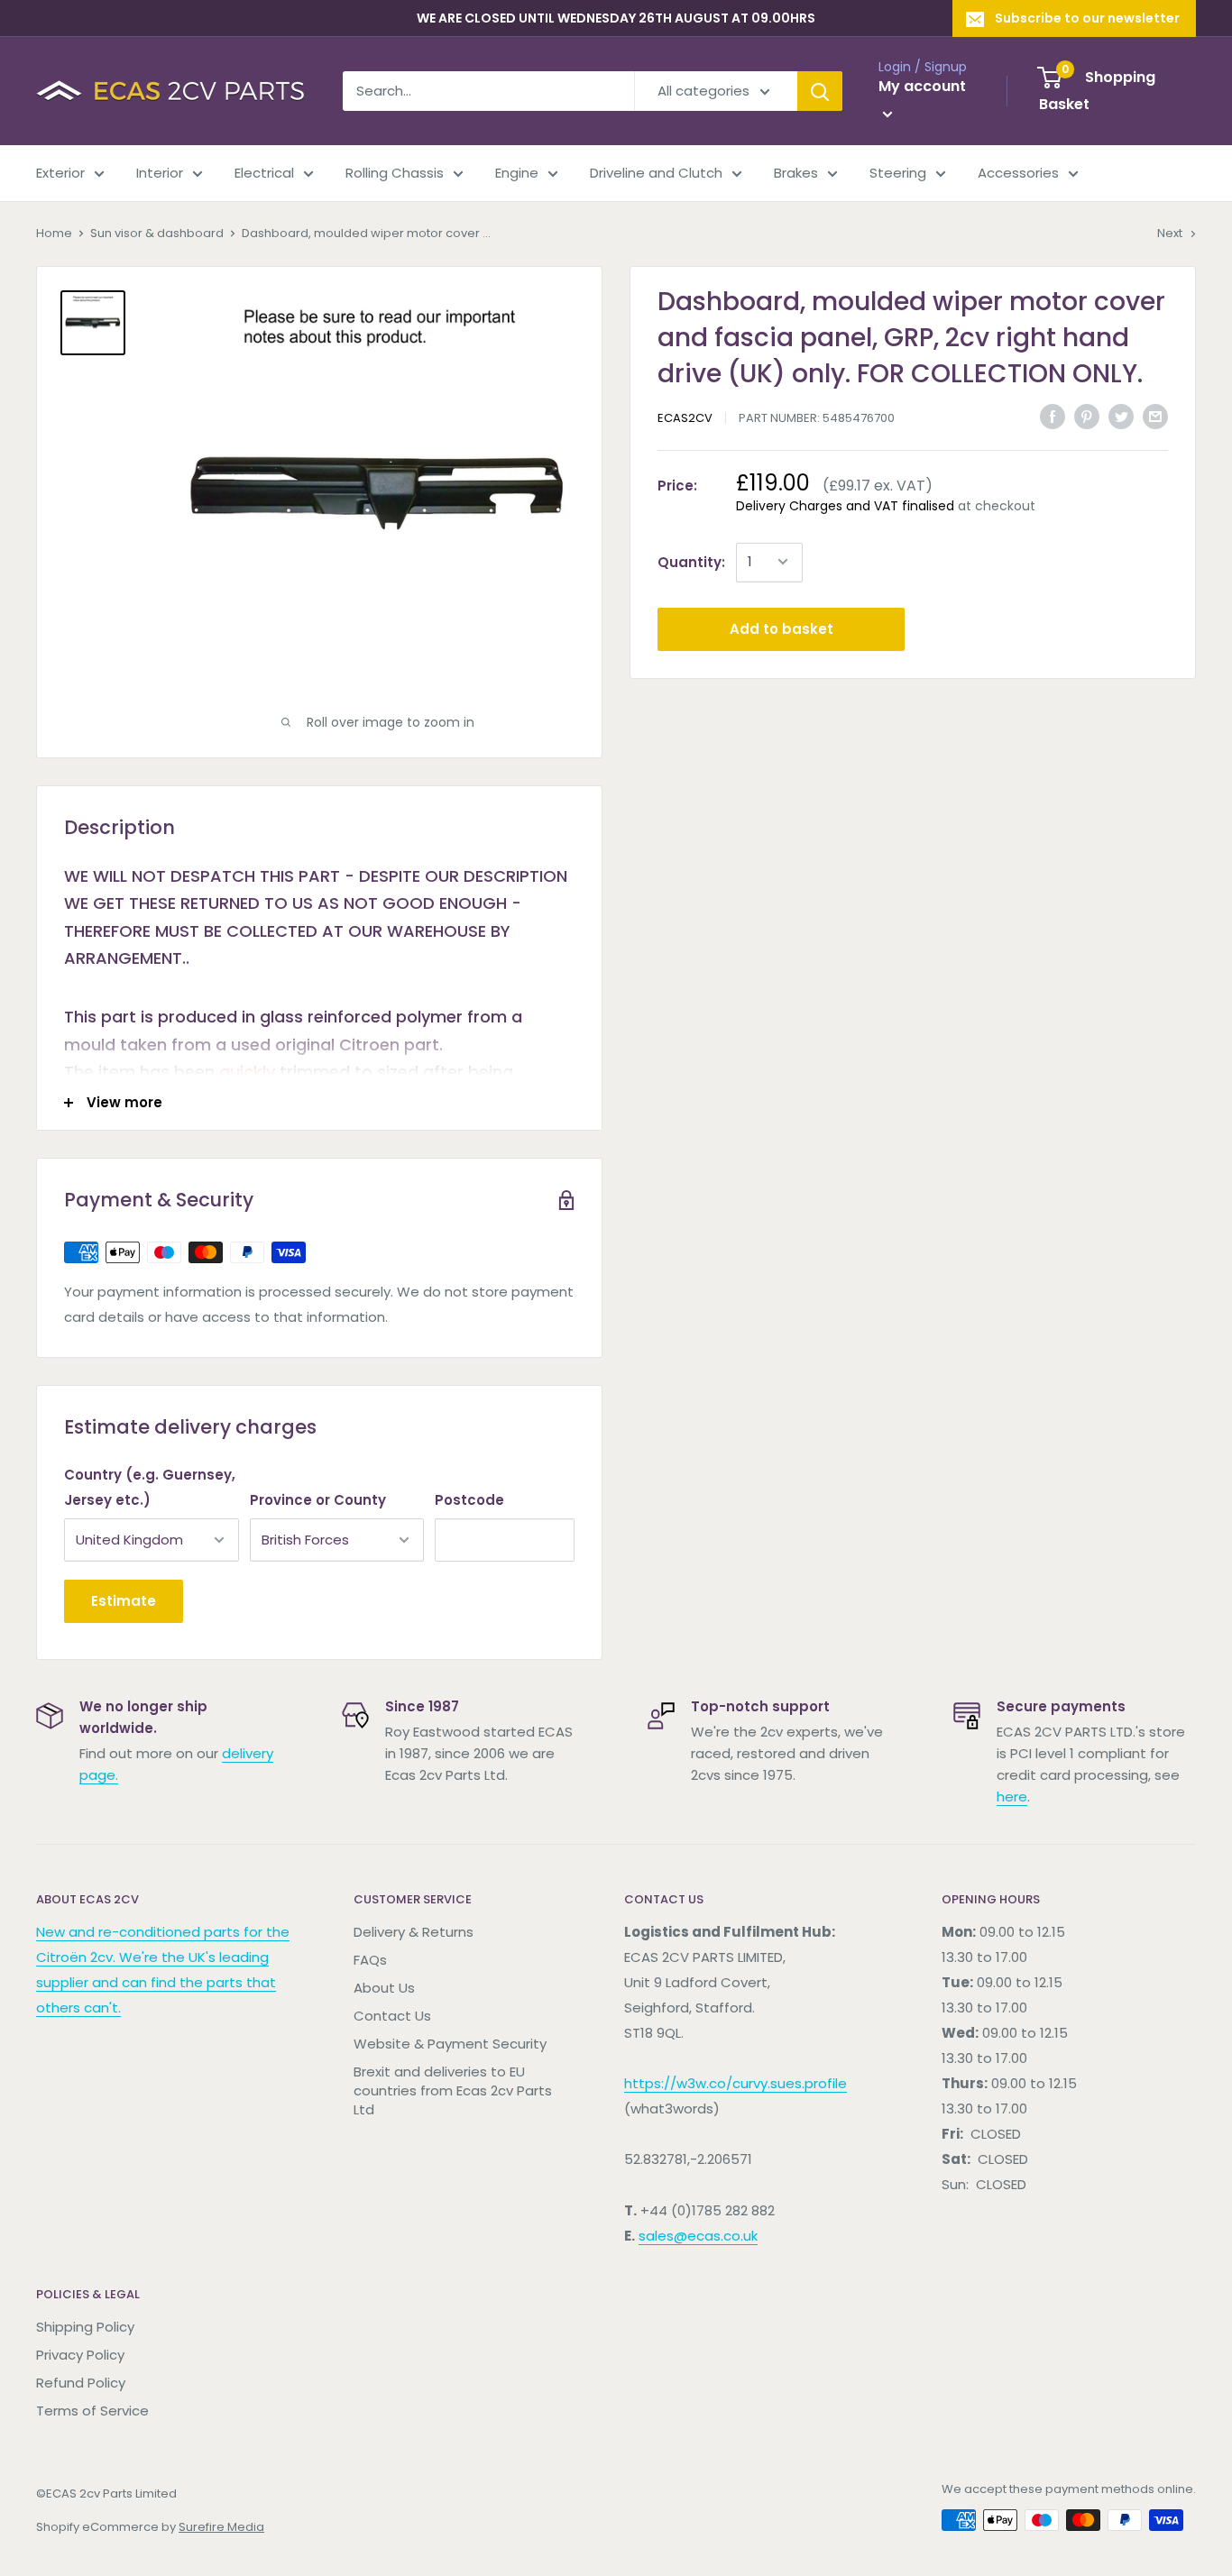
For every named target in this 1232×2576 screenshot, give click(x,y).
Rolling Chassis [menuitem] (395, 173)
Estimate (124, 1601)
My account (922, 86)
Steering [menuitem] (898, 173)
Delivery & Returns (414, 1932)
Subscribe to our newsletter (1087, 18)
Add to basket (781, 628)
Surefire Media (221, 2527)
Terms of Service (92, 2411)
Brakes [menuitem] (796, 173)
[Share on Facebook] (1053, 416)
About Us (384, 1988)
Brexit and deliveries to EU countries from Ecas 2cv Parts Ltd (453, 2090)
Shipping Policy (85, 2327)
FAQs (370, 1960)
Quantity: (691, 561)
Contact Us (392, 2016)
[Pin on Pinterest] (1087, 416)
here (1012, 1797)
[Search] (820, 91)
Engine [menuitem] (517, 173)
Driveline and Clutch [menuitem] (656, 173)
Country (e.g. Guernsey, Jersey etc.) (150, 1487)
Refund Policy (81, 2383)
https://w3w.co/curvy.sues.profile (736, 2083)
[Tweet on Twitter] (1121, 416)
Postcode (469, 1500)
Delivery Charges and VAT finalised (845, 505)
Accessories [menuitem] (1018, 173)
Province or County (318, 1500)
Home (54, 233)
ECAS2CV (685, 418)
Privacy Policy (80, 2355)
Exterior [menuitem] (60, 173)
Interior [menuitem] (160, 173)
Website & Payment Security (450, 2044)
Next (1170, 233)
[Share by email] (1155, 416)
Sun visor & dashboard (157, 233)
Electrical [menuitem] (264, 173)
